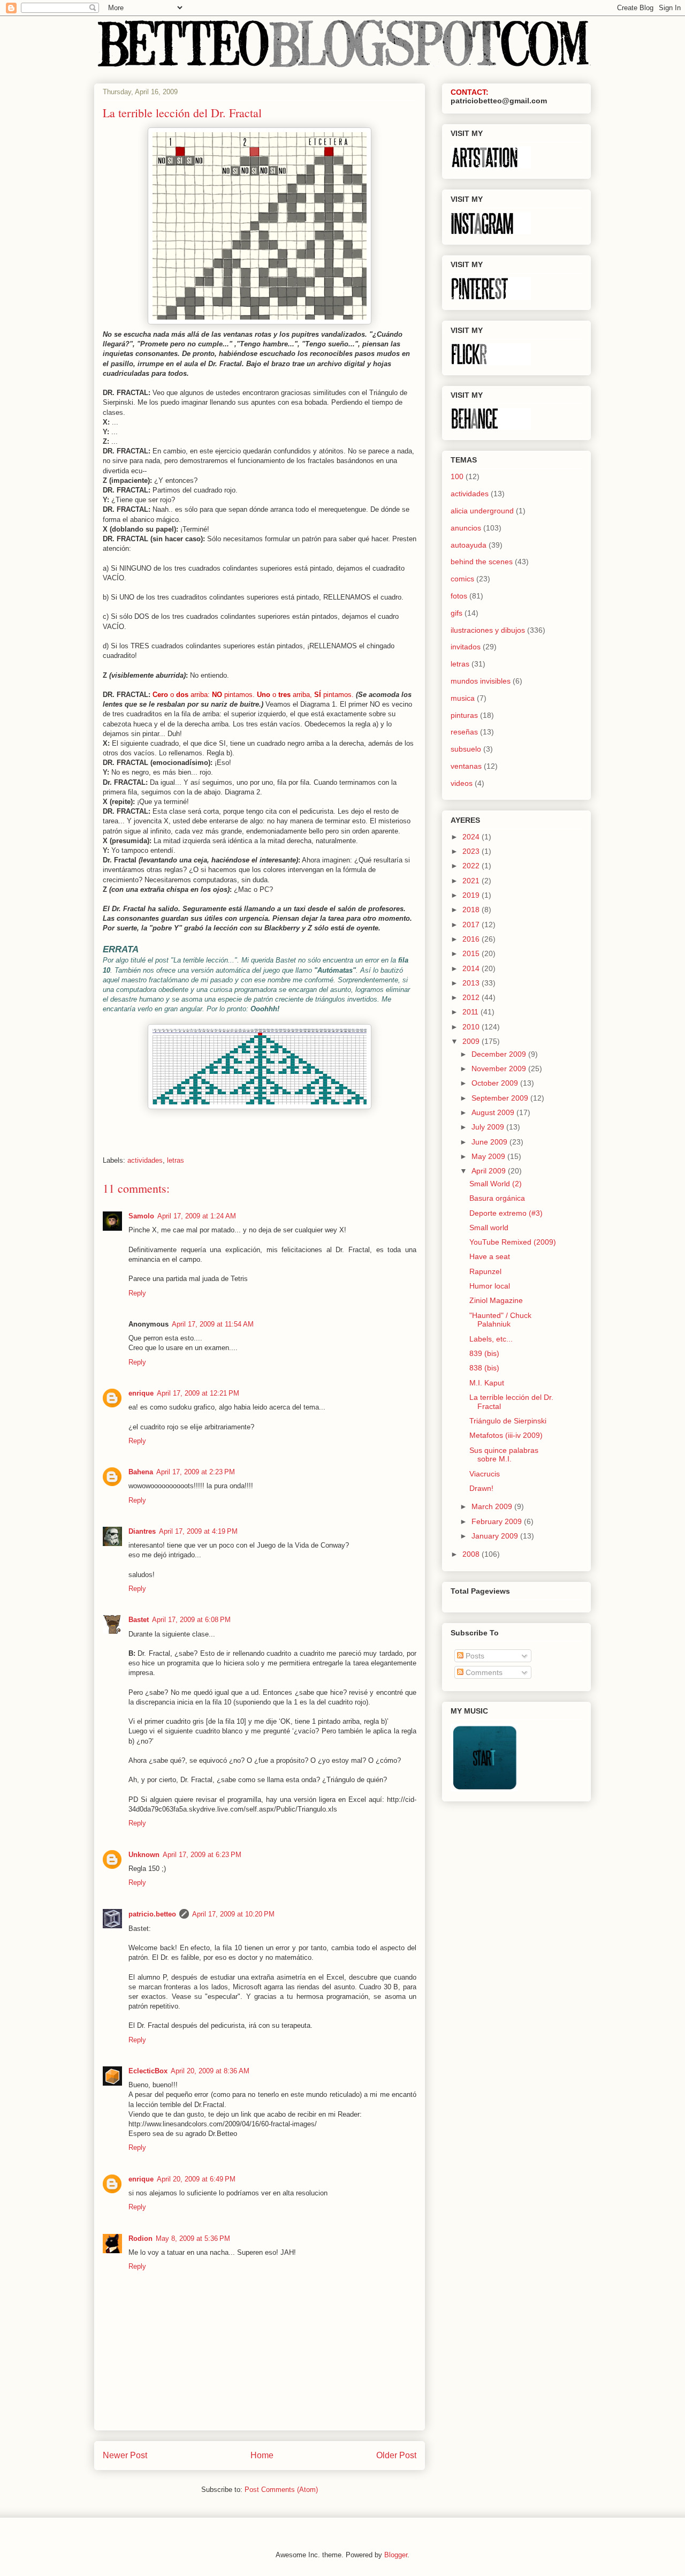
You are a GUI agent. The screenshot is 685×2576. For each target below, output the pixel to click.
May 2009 (489, 1156)
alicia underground (482, 511)
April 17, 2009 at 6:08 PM (191, 1620)
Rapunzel (485, 1271)
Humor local (490, 1286)
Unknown (144, 1855)
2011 (471, 1012)
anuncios (466, 528)
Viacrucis (485, 1474)
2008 (472, 1554)
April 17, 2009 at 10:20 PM (233, 1914)
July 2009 (489, 1127)
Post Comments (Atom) (281, 2490)
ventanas (466, 766)
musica (463, 698)
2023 (472, 851)
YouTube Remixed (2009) (513, 1242)
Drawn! (481, 1488)
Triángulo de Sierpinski (508, 1421)
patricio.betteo (152, 1914)
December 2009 (500, 1054)
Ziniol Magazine (496, 1300)
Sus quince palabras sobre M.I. (504, 1455)
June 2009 (490, 1142)
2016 (472, 939)
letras (176, 1160)
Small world (489, 1228)
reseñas (464, 732)
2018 (472, 910)
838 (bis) (484, 1368)
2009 (472, 1041)
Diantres (142, 1531)
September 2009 (501, 1098)
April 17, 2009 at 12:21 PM (198, 1393)
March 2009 (493, 1506)
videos (462, 783)
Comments (483, 1672)
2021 (472, 881)
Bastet (139, 1620)
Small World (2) (496, 1184)
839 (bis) (484, 1353)
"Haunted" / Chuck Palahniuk (500, 1320)
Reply (137, 1293)
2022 (472, 866)
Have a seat (490, 1256)
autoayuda (469, 545)
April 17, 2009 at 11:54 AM (213, 1324)
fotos (459, 596)
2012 (472, 997)
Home (262, 2455)
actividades (145, 1160)
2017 (472, 925)
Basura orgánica (497, 1198)
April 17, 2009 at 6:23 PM (202, 1855)
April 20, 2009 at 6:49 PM (196, 2179)
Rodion (140, 2238)
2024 (472, 837)
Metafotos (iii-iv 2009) (506, 1435)
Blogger (396, 2555)
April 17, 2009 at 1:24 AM (197, 1216)
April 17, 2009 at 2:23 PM (196, 1472)
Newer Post (125, 2455)
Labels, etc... (491, 1339)
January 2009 (496, 1536)
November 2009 (500, 1069)
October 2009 (496, 1083)
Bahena (141, 1472)
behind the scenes (482, 562)
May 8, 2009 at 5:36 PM (193, 2238)
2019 (472, 895)
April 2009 (490, 1171)
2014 (472, 968)
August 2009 (494, 1112)
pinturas (464, 715)
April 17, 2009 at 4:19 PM (198, 1531)
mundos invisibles (481, 681)
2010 (472, 1027)
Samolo (141, 1216)
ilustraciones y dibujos (488, 630)
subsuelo (466, 749)
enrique (141, 1393)
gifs (456, 613)
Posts (474, 1656)
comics (462, 579)
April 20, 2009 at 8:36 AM (210, 2071)
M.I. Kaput (487, 1383)
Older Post (396, 2455)
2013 (472, 983)
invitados (466, 647)
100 (457, 476)
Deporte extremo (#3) (506, 1213)
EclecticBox (148, 2071)
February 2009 (498, 1521)
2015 (472, 953)
